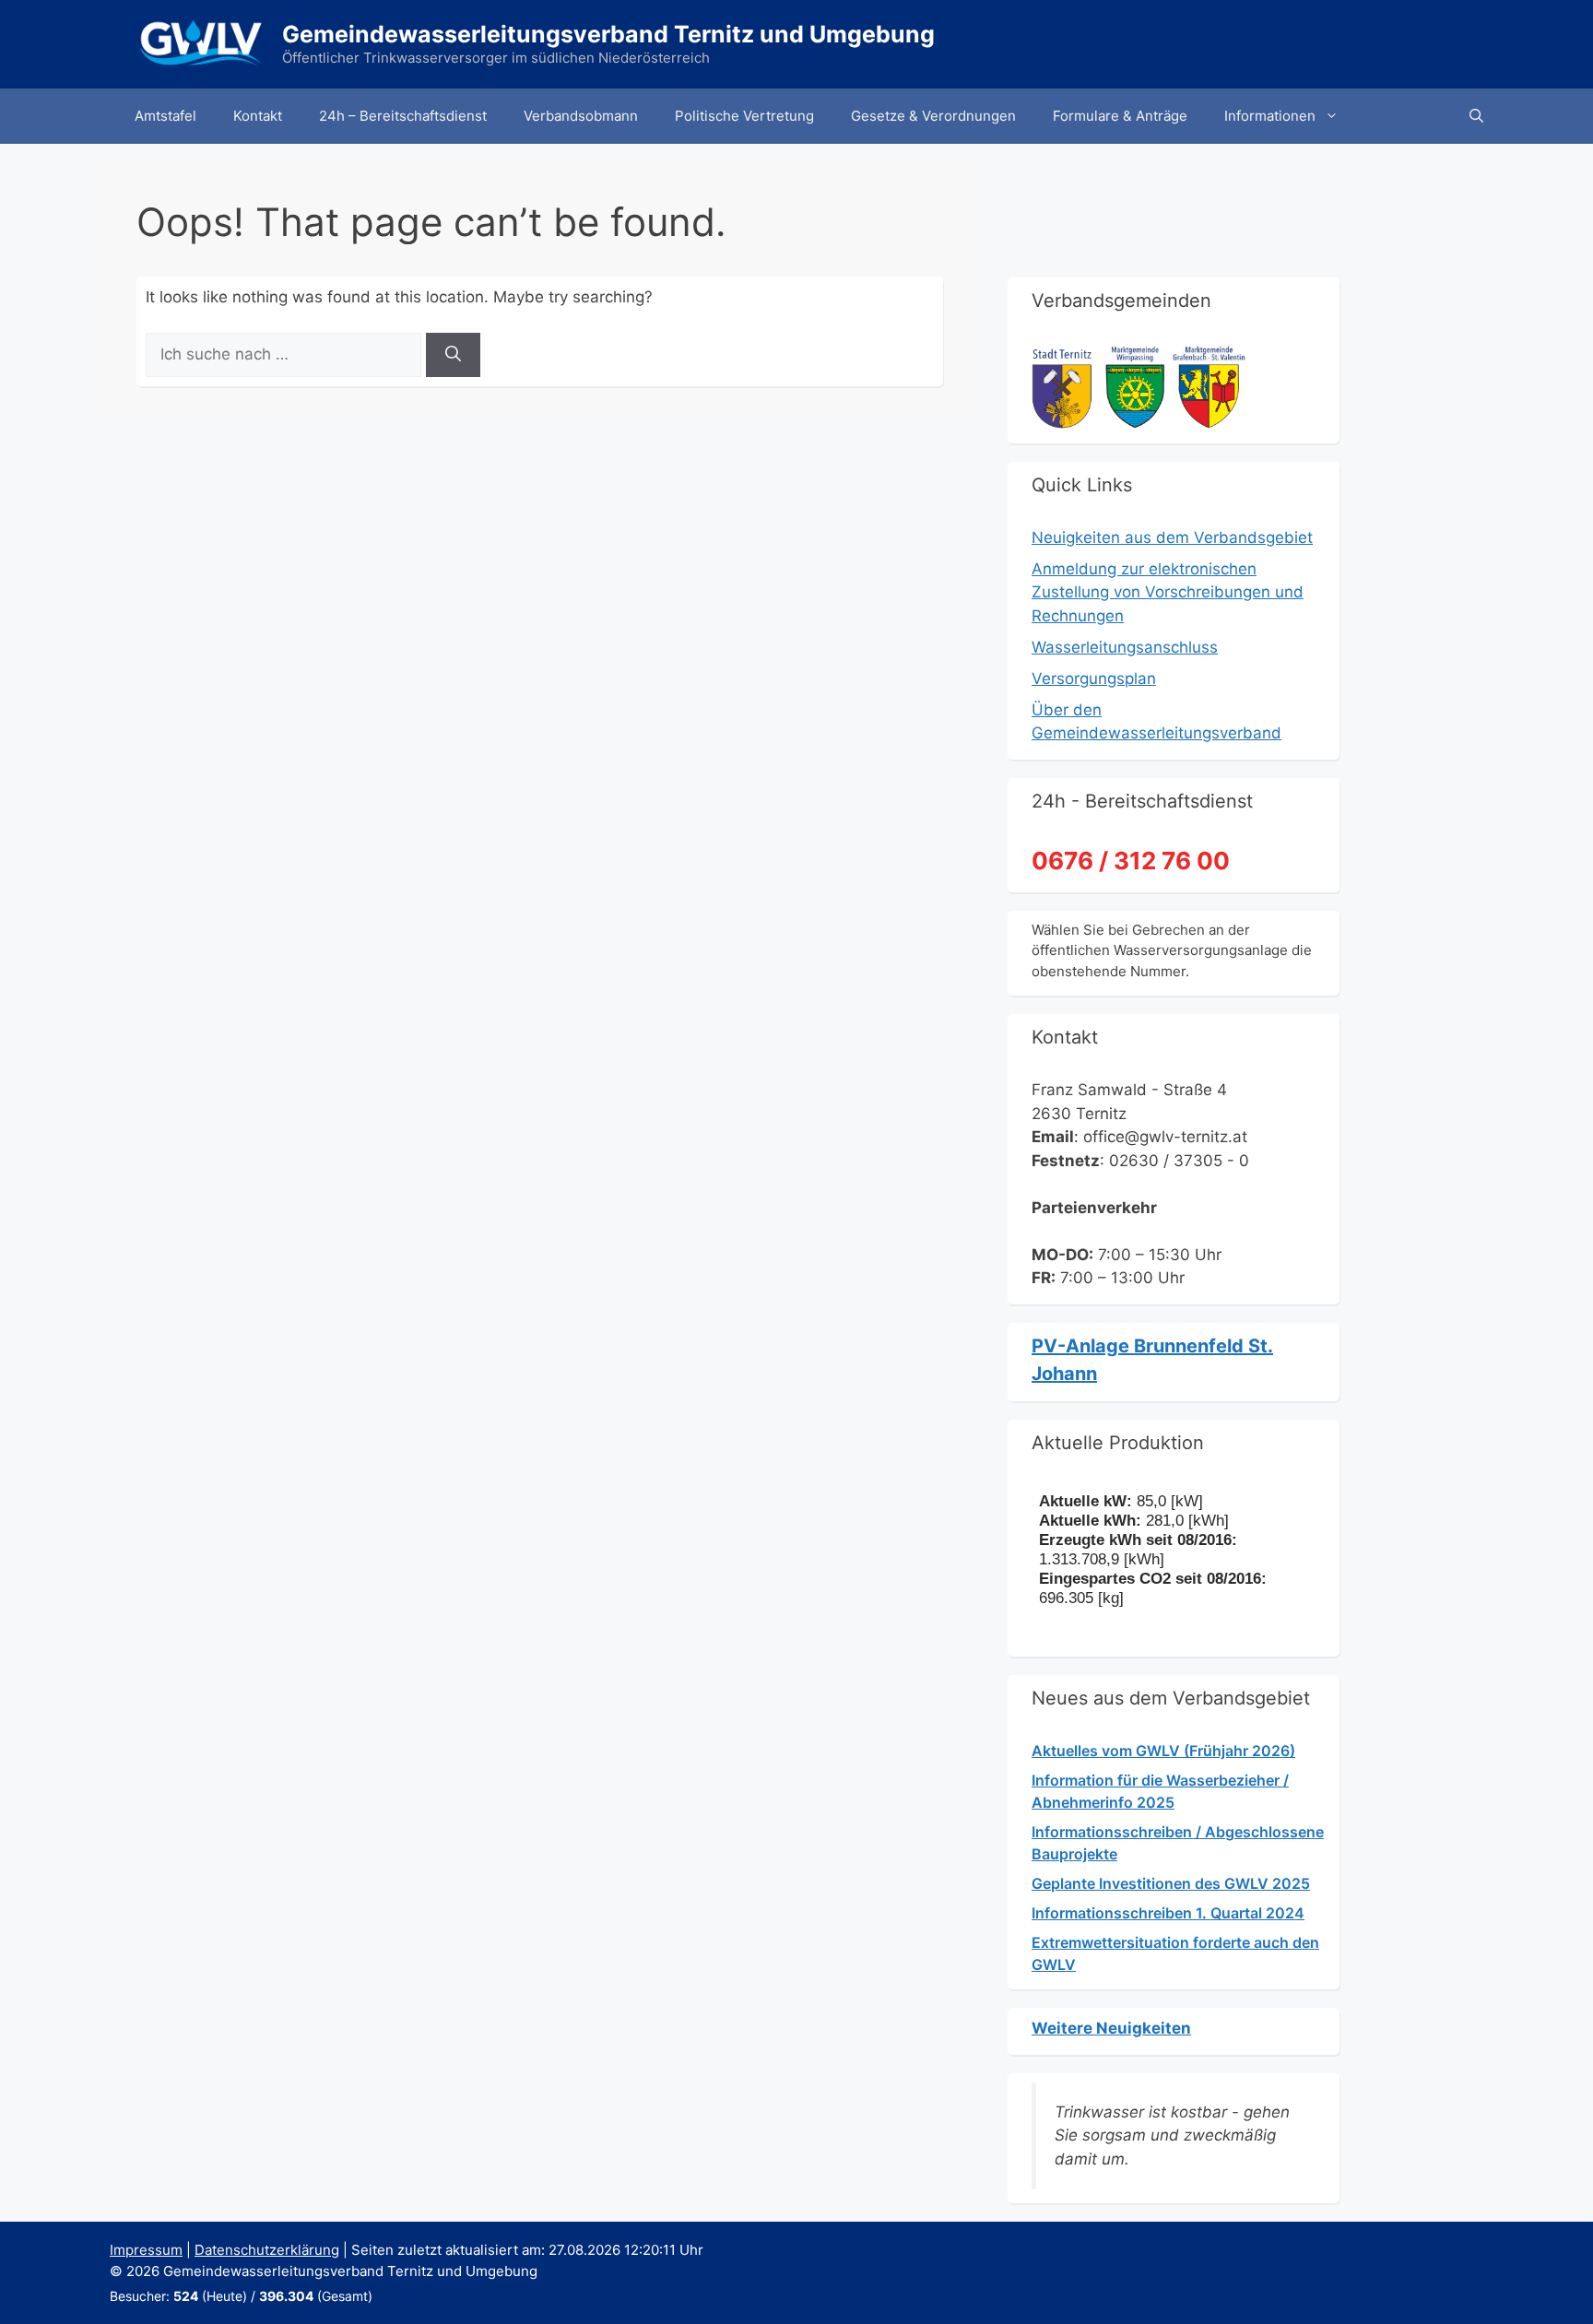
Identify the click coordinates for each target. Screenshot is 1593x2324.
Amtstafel (165, 116)
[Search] (453, 355)
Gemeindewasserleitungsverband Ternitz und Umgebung (608, 34)
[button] (1476, 116)
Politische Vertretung (744, 116)
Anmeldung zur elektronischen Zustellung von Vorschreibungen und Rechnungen (1168, 592)
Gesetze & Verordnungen (933, 116)
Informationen (1270, 116)
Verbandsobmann (581, 116)
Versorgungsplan (1094, 678)
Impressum (146, 2250)
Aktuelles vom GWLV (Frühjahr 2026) (1163, 1751)
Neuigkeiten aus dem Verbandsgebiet (1172, 537)
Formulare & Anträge (1120, 116)
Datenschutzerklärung (267, 2250)
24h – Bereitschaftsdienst (403, 116)
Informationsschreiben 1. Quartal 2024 (1168, 1913)
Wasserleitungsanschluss (1125, 647)
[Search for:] (286, 354)
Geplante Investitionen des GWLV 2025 (1171, 1883)
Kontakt (258, 116)
